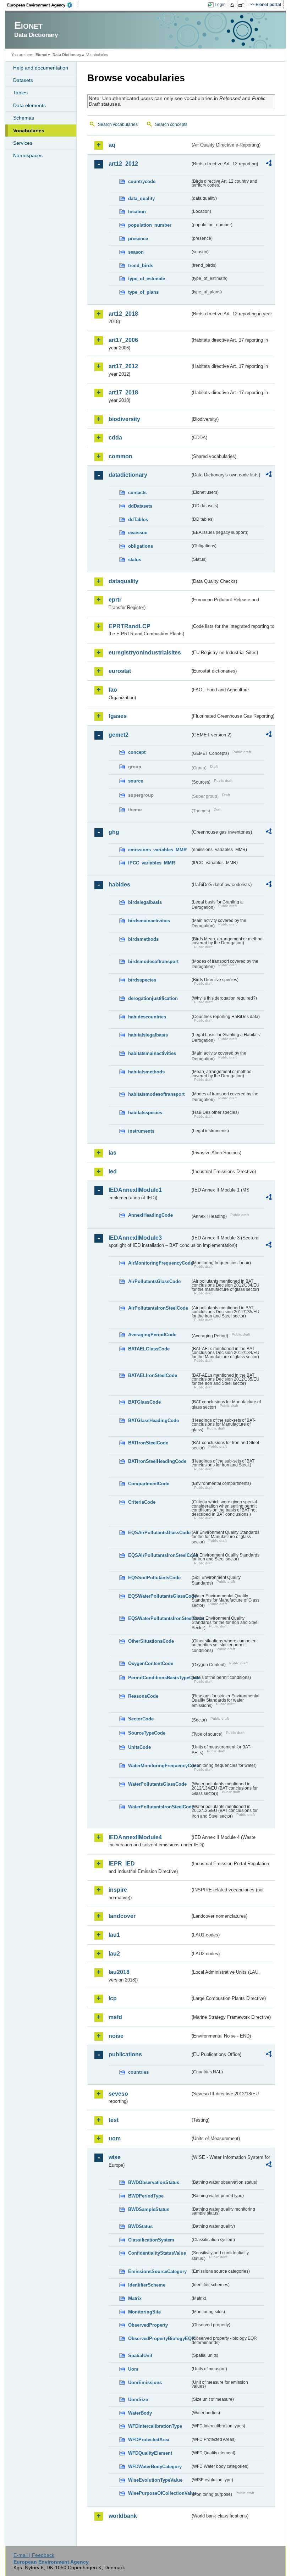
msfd (115, 2017)
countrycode (142, 181)
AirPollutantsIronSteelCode (158, 1308)
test (114, 2120)
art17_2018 (123, 393)
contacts (137, 493)
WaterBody (140, 2413)
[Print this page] (233, 5)
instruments (141, 1131)
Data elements (29, 105)
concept (137, 752)
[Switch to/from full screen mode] (243, 5)
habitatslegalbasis (148, 1035)
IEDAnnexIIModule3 (135, 1238)
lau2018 (119, 1972)
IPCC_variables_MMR (152, 863)
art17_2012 (123, 366)
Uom (133, 2369)
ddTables (138, 519)
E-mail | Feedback (34, 2555)
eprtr (115, 600)
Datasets (23, 80)
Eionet (42, 55)
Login (220, 5)
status (135, 560)
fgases (118, 716)
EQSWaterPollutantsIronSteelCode (159, 1618)
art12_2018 (123, 314)
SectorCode (141, 1719)
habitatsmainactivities (152, 1053)
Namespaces (28, 155)
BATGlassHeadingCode (153, 1420)
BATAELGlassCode (149, 1349)
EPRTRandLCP (130, 626)
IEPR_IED (122, 1864)
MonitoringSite (144, 2312)
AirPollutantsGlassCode (154, 1281)
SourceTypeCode (147, 1733)
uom (115, 2138)
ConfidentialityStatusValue (157, 2253)
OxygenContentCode (151, 1663)
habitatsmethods (146, 1072)
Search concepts (171, 125)
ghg (114, 832)
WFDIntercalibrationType (155, 2426)
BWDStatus (140, 2226)
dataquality (123, 581)
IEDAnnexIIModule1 (135, 1190)
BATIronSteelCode (148, 1443)
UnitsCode (139, 1747)
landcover (122, 1916)
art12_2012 (123, 164)
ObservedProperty (148, 2325)
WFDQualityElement (150, 2453)
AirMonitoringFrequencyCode (159, 1263)
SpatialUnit (140, 2356)
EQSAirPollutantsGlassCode (159, 1533)
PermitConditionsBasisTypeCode (159, 1678)
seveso (118, 2094)
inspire (118, 1890)
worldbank (123, 2516)
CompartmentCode (149, 1484)
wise (115, 2157)
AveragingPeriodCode (152, 1335)
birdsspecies (142, 980)
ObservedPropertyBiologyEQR (159, 2339)
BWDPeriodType (146, 2196)
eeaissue (138, 533)
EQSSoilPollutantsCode (154, 1578)
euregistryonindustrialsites (145, 653)
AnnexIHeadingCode (150, 1215)
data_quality (141, 198)
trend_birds (141, 266)
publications (125, 2054)
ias (112, 1153)
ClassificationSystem (151, 2240)
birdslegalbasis (145, 902)
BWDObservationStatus (154, 2182)
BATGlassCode (144, 1402)
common (120, 456)
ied (113, 1171)
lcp (113, 1998)
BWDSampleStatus (149, 2209)
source (136, 781)
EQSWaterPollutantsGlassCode (159, 1596)
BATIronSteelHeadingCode (157, 1461)
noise (116, 2036)
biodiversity (124, 419)
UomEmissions (145, 2382)
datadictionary (128, 475)
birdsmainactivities (149, 921)
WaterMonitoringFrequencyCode (159, 1766)
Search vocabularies (118, 125)
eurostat (120, 671)
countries (138, 2072)
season (136, 252)
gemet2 (119, 735)
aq (112, 145)
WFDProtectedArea (149, 2440)
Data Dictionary (67, 55)
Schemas (24, 118)
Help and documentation (41, 68)
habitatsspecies (145, 1113)
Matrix (135, 2298)
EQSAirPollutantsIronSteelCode (159, 1555)
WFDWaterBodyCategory (155, 2467)
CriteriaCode (142, 1502)
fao (113, 690)
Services (23, 143)
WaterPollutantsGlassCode (157, 1784)
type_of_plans (143, 292)
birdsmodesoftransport (153, 961)
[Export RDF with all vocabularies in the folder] (269, 164)
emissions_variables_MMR (157, 850)
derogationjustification (153, 998)
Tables (20, 93)
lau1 (114, 1935)
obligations (141, 546)
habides (119, 885)
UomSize (138, 2400)
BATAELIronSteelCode (153, 1375)
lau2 (114, 1954)
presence (138, 239)
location (137, 212)
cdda (115, 438)
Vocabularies (29, 131)
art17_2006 (123, 340)
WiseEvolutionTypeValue (155, 2480)
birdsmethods (143, 939)
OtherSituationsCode (151, 1641)
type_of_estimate (147, 279)
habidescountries (147, 1017)
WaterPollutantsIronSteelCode (159, 1807)
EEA (42, 5)
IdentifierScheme (147, 2285)
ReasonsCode (143, 1696)
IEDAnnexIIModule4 (135, 1837)
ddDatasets (140, 506)
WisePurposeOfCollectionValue (159, 2493)
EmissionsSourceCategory (157, 2271)
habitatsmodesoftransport (156, 1094)
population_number (150, 225)
